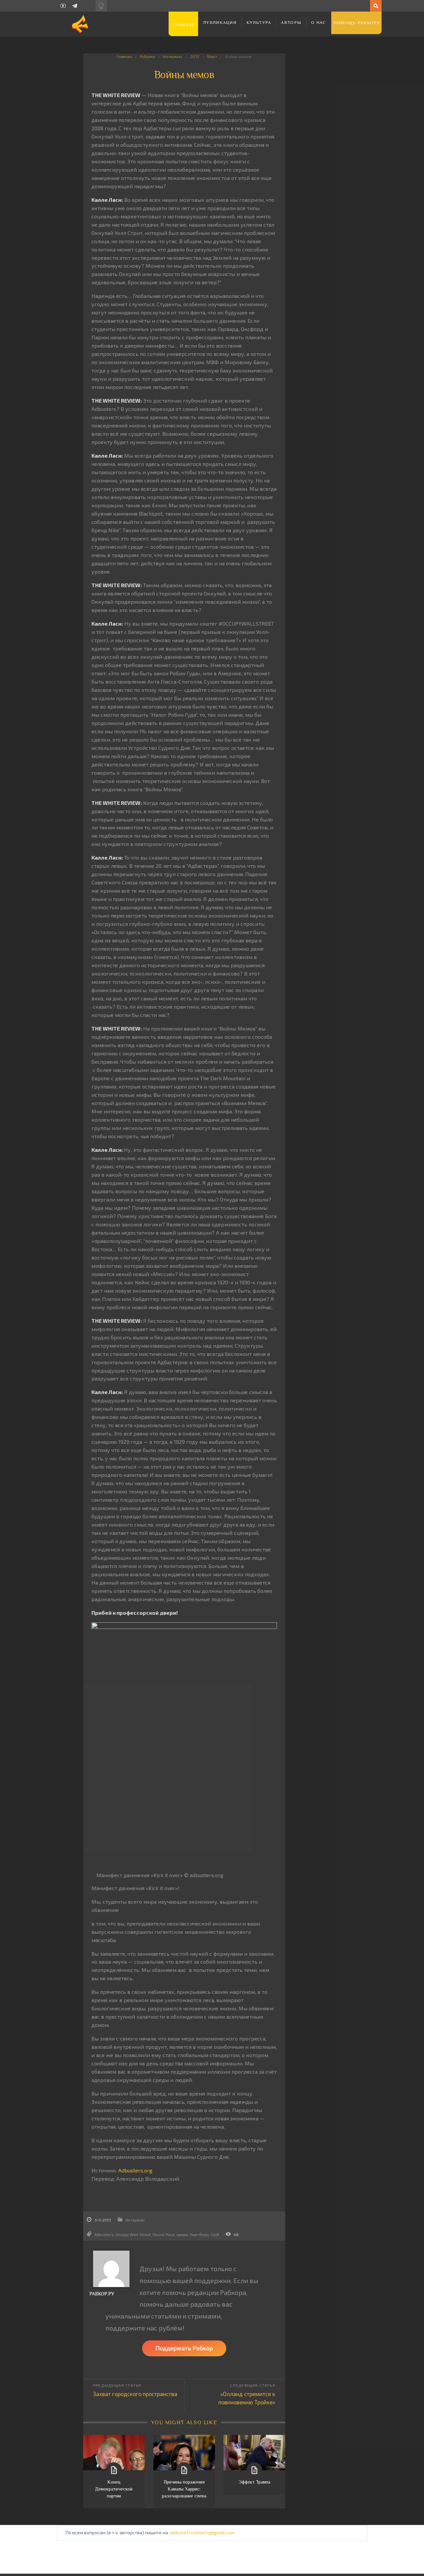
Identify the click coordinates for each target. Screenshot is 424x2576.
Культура (259, 22)
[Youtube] (63, 6)
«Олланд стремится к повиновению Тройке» (247, 2398)
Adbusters (104, 2234)
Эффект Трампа (254, 2482)
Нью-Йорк (199, 2234)
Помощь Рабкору (357, 23)
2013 (195, 56)
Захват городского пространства (135, 2394)
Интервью (173, 56)
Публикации (220, 22)
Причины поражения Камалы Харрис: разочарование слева (184, 2489)
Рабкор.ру (102, 2294)
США (215, 2234)
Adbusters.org (135, 2170)
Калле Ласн (164, 2234)
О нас (319, 22)
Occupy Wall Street (133, 2234)
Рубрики (147, 56)
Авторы (291, 22)
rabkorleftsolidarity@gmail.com (202, 2532)
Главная (183, 25)
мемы (182, 2234)
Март (212, 56)
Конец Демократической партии (114, 2489)
